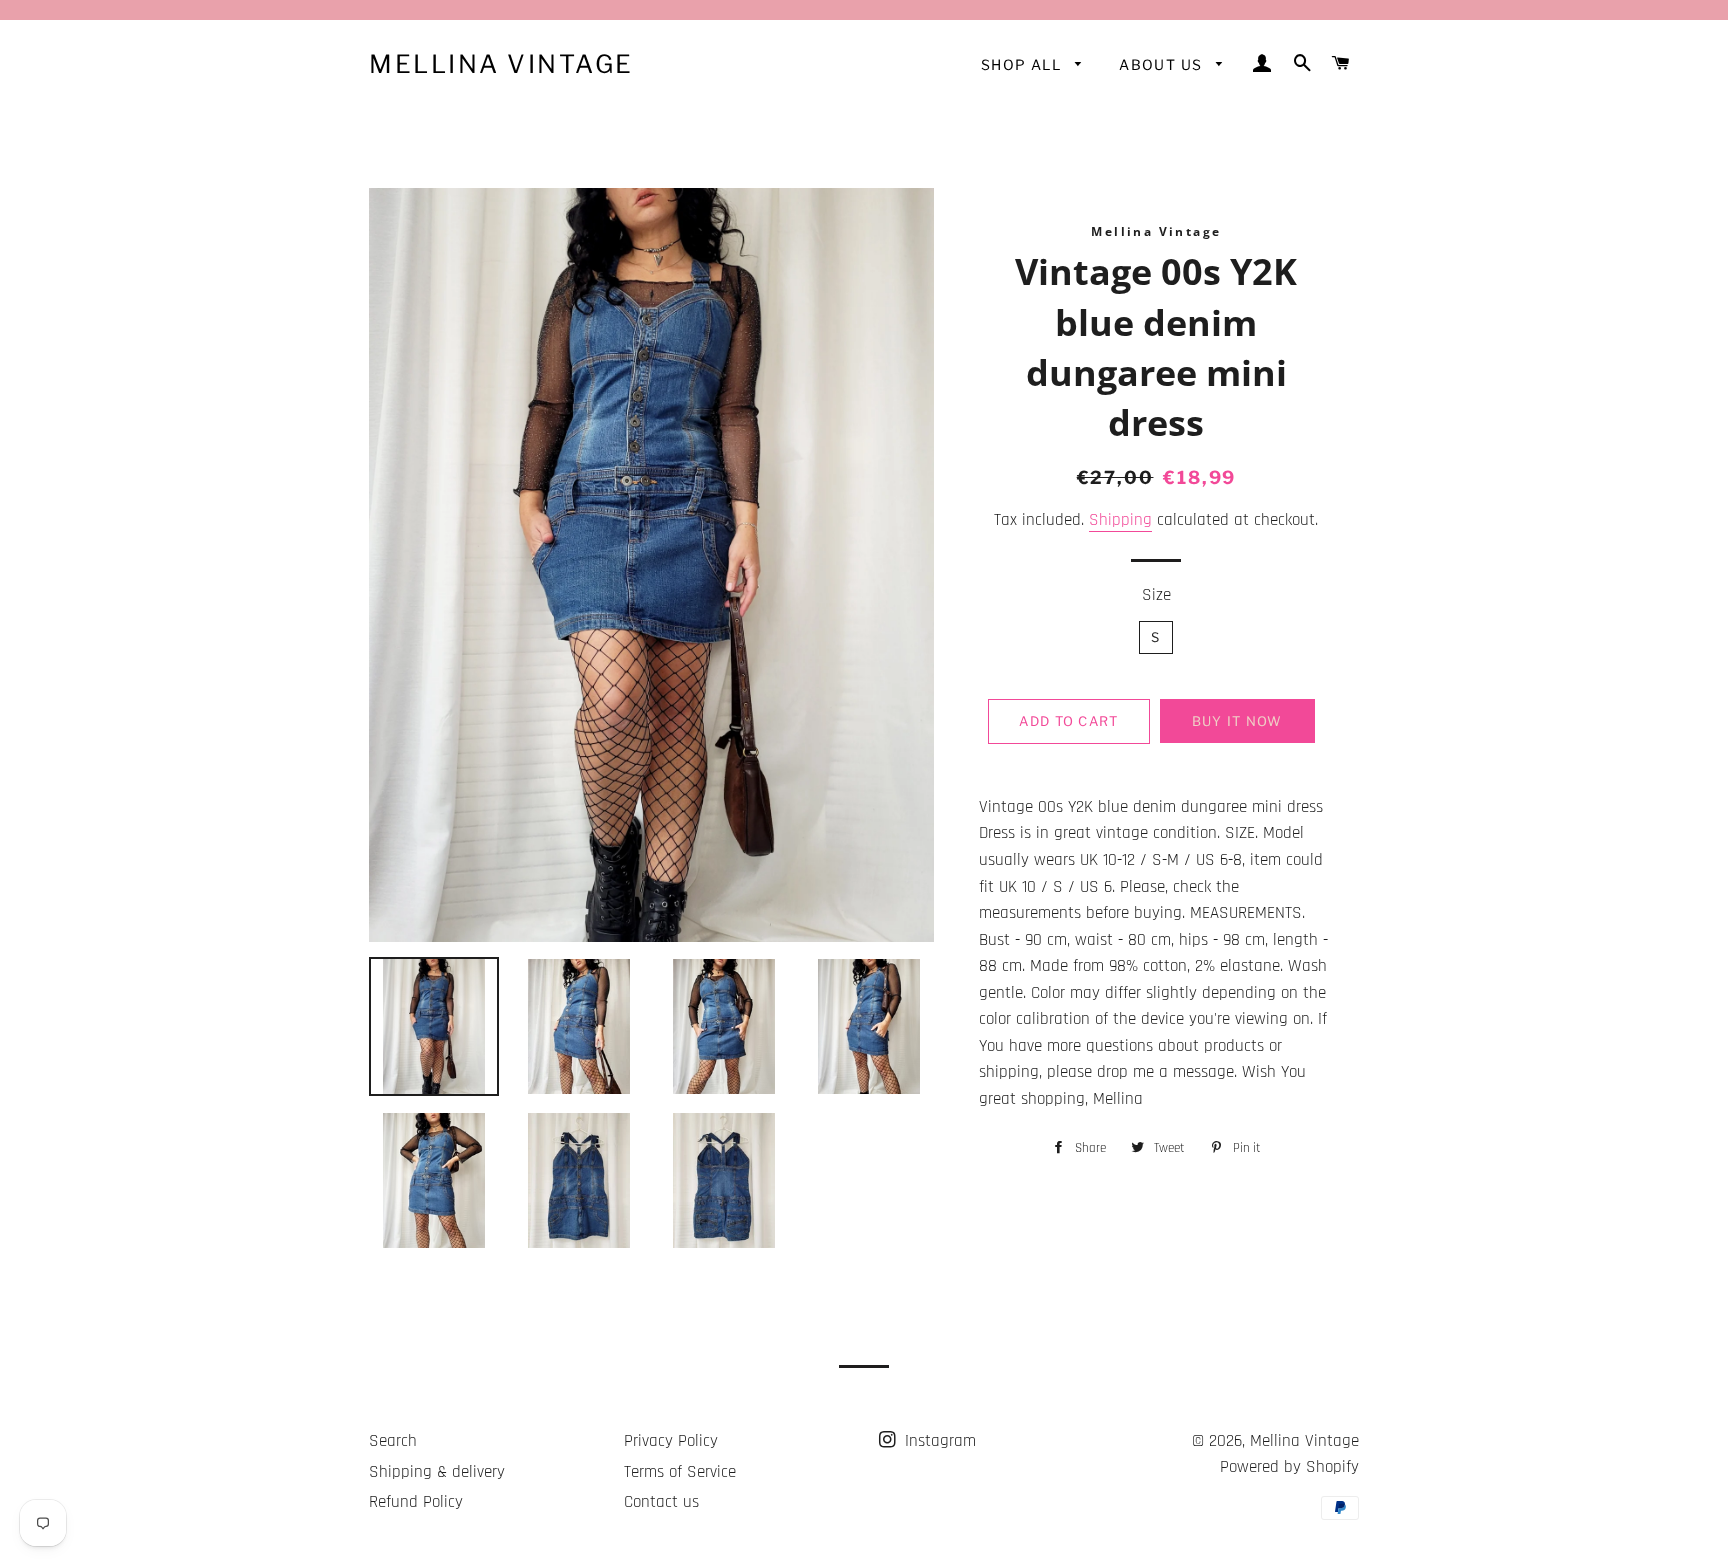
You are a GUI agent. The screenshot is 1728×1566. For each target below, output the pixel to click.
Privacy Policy (671, 1441)
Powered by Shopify (1289, 1467)
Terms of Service (680, 1472)
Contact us (661, 1502)
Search (393, 1441)
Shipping (1120, 520)
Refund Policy (416, 1502)
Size (1156, 595)
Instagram (938, 1441)
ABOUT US (1163, 64)
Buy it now (1237, 721)
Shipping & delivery (437, 1472)
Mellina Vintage (501, 64)
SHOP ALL (1023, 64)
